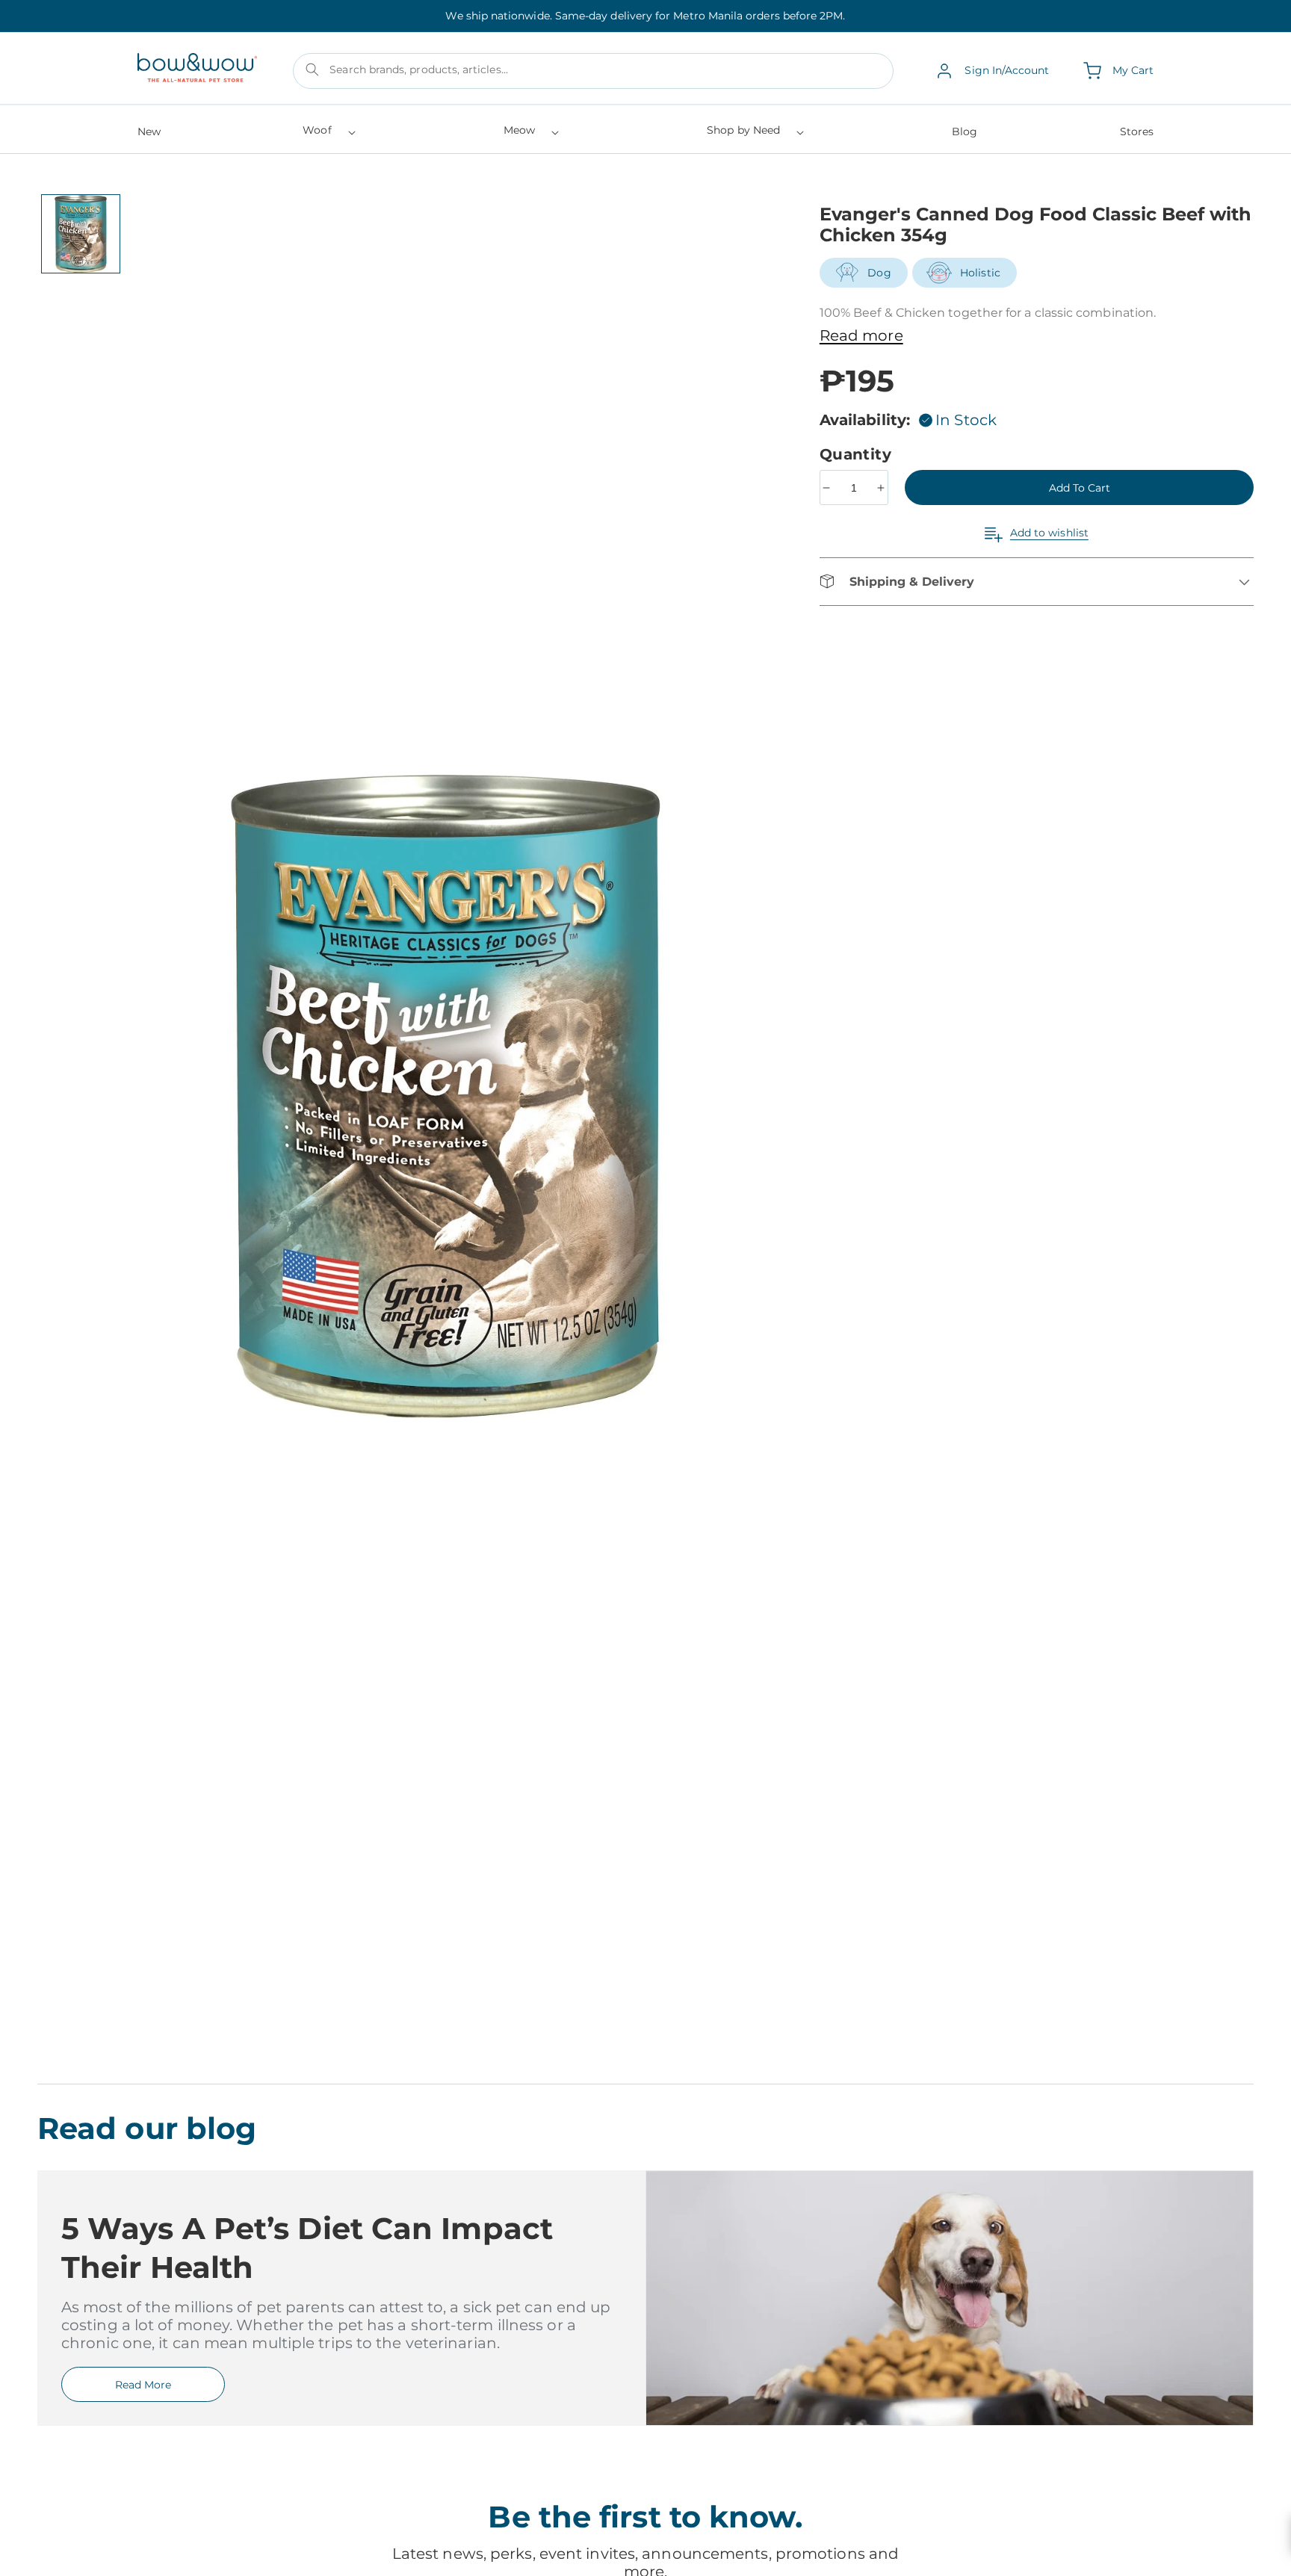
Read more (861, 335)
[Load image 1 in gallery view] (81, 234)
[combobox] (593, 71)
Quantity (858, 454)
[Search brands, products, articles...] (312, 69)
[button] (328, 135)
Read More (143, 2385)
